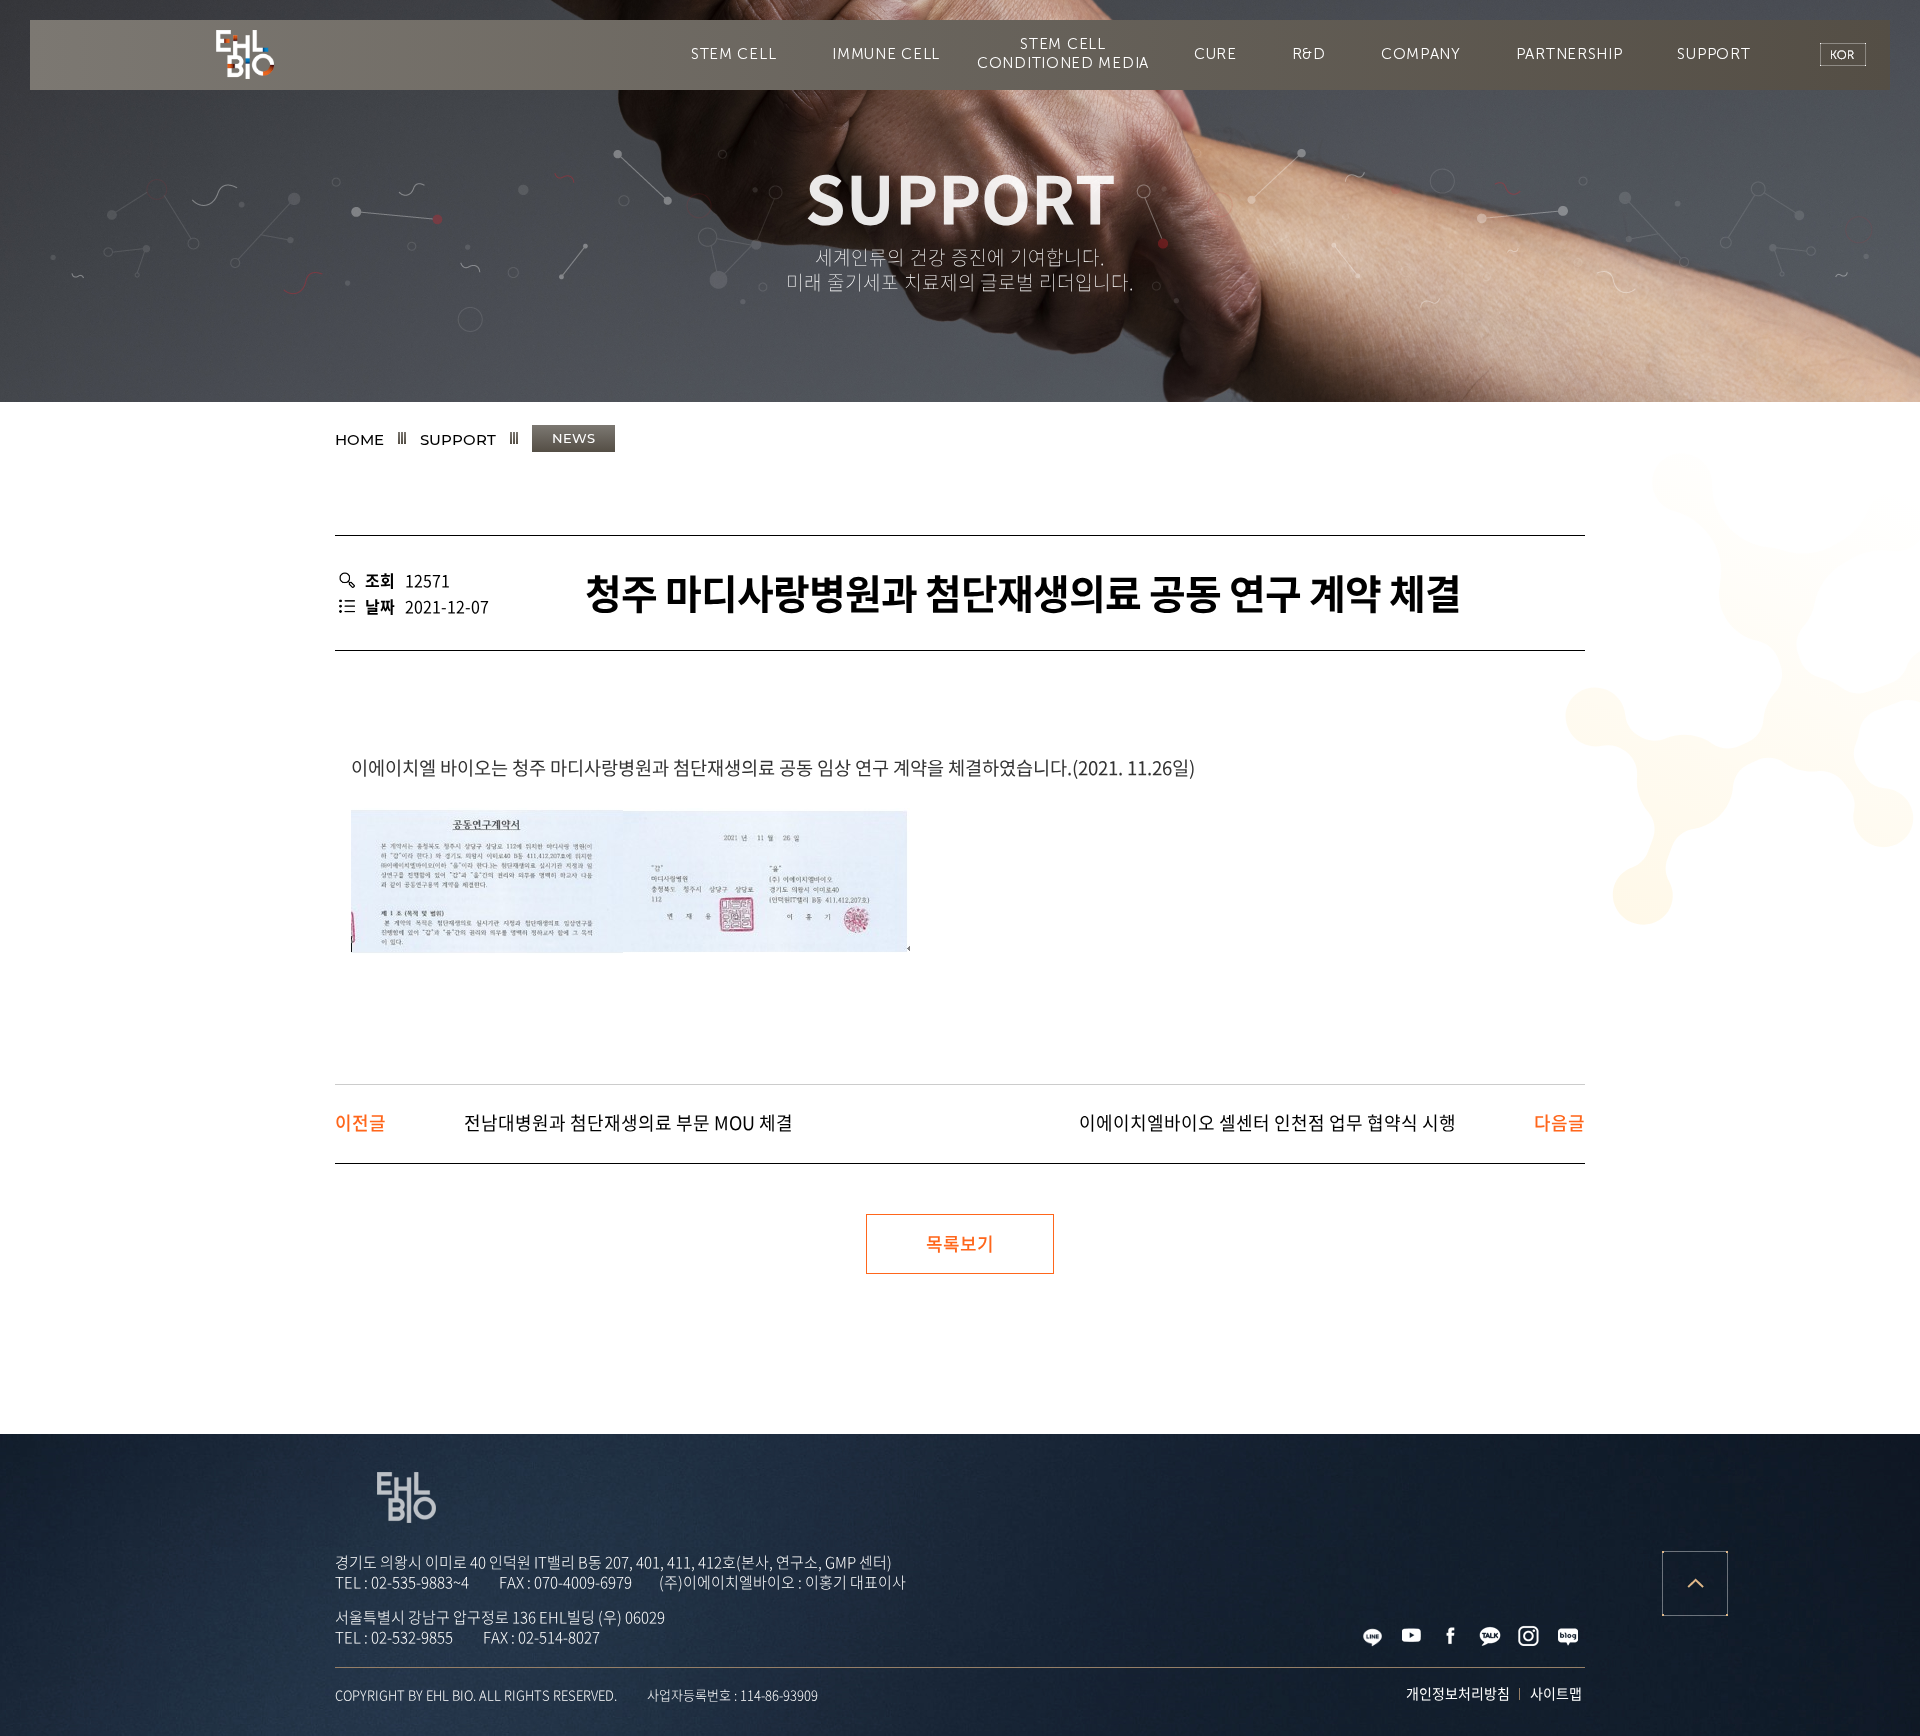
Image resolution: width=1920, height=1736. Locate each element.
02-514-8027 (559, 1637)
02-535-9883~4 (420, 1582)
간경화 (1025, 148)
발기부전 (906, 148)
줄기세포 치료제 (776, 224)
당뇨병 (787, 148)
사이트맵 (1556, 1693)
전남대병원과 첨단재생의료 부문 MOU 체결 (628, 1122)
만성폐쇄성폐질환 (1298, 148)
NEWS (1416, 376)
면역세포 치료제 (947, 224)
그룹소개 (1146, 300)
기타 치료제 (1104, 224)
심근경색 (1144, 148)
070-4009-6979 (583, 1582)
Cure (344, 148)
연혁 (889, 300)
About (784, 300)
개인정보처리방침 (1458, 1693)
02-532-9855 (412, 1637)
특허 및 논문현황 (1263, 224)
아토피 (1599, 148)
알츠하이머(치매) (485, 148)
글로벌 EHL (1280, 300)
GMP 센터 (625, 224)
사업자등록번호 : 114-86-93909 (732, 1694)
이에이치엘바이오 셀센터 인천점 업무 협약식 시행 (1267, 1122)
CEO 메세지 (1010, 300)
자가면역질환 (1466, 148)
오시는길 (1415, 300)
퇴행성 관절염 (652, 148)
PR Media (1538, 376)
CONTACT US (1685, 376)
